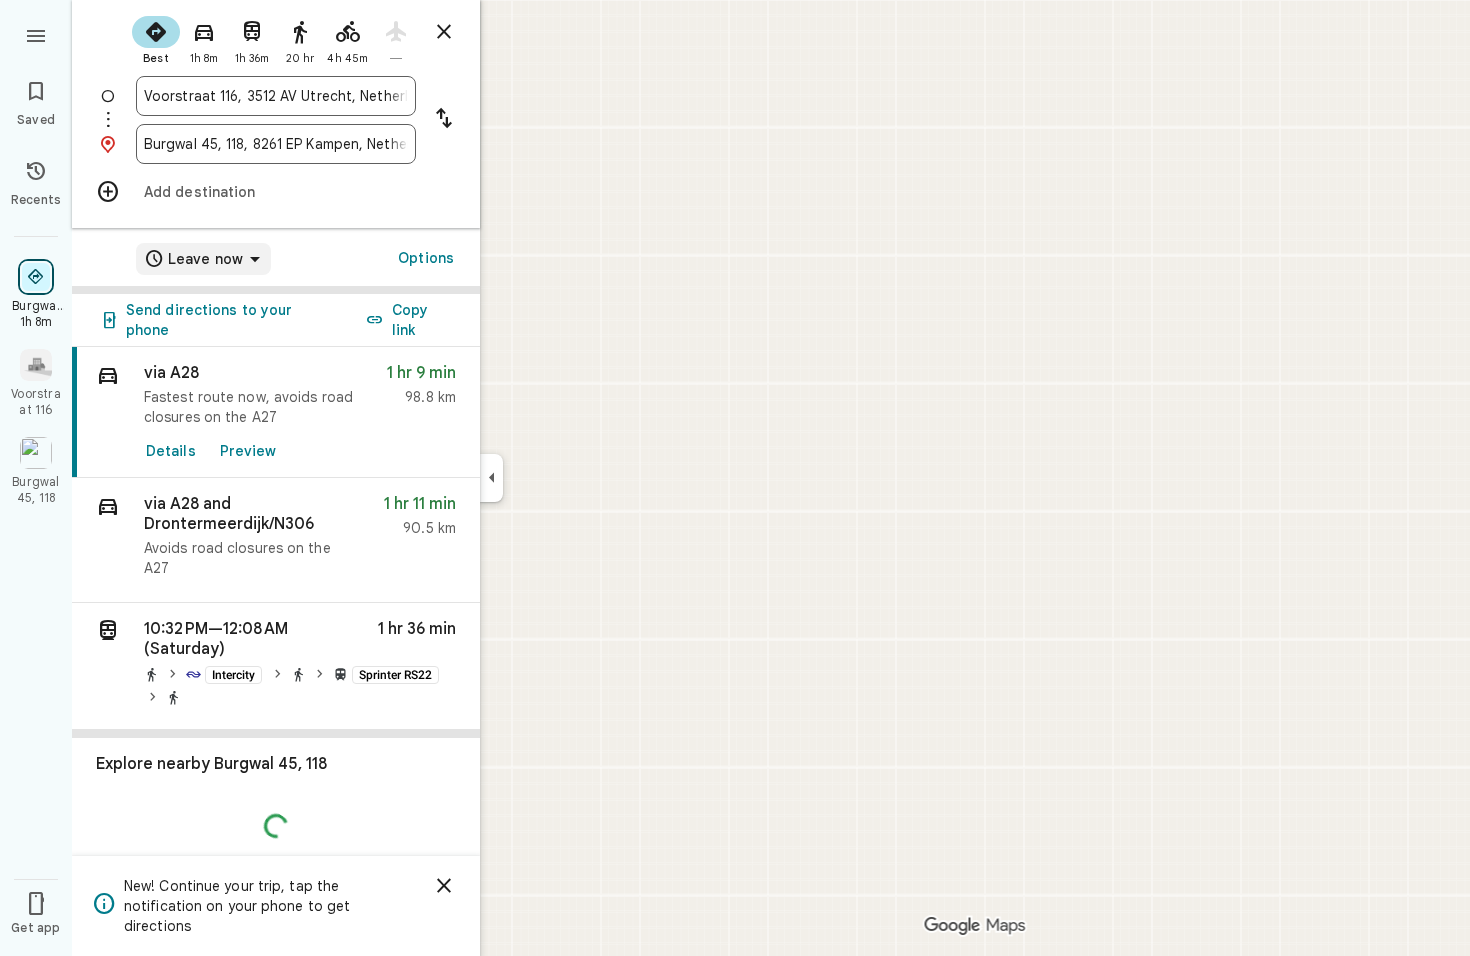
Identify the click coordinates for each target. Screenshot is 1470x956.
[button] (276, 540)
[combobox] (276, 96)
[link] (276, 412)
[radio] (156, 38)
